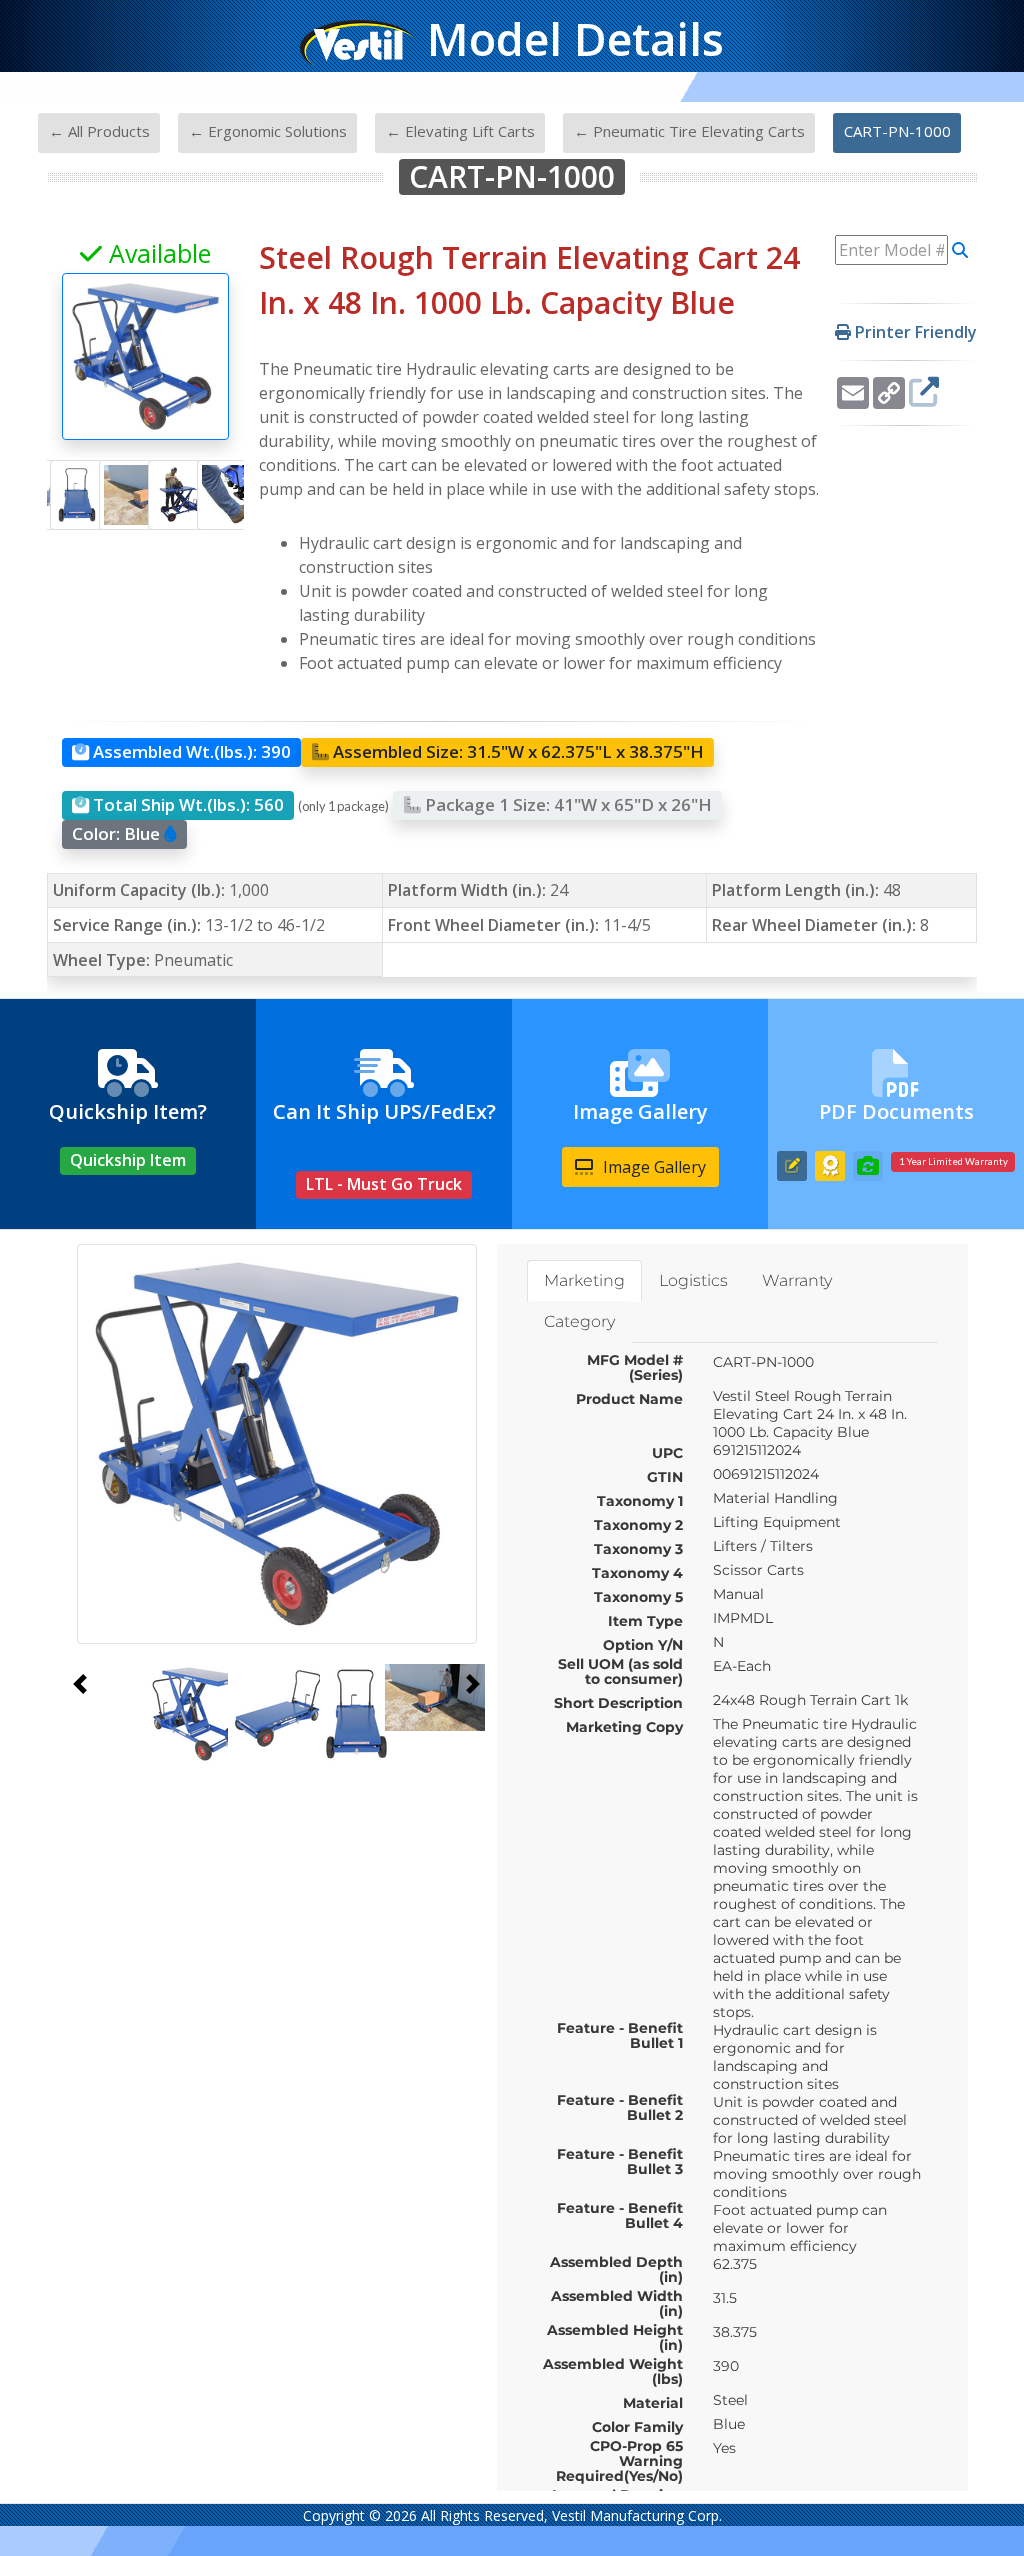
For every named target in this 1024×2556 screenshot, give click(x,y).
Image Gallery (652, 1167)
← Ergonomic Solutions (268, 131)
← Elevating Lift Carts (460, 131)
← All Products (99, 131)
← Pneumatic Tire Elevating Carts (689, 131)
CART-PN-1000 (897, 131)
